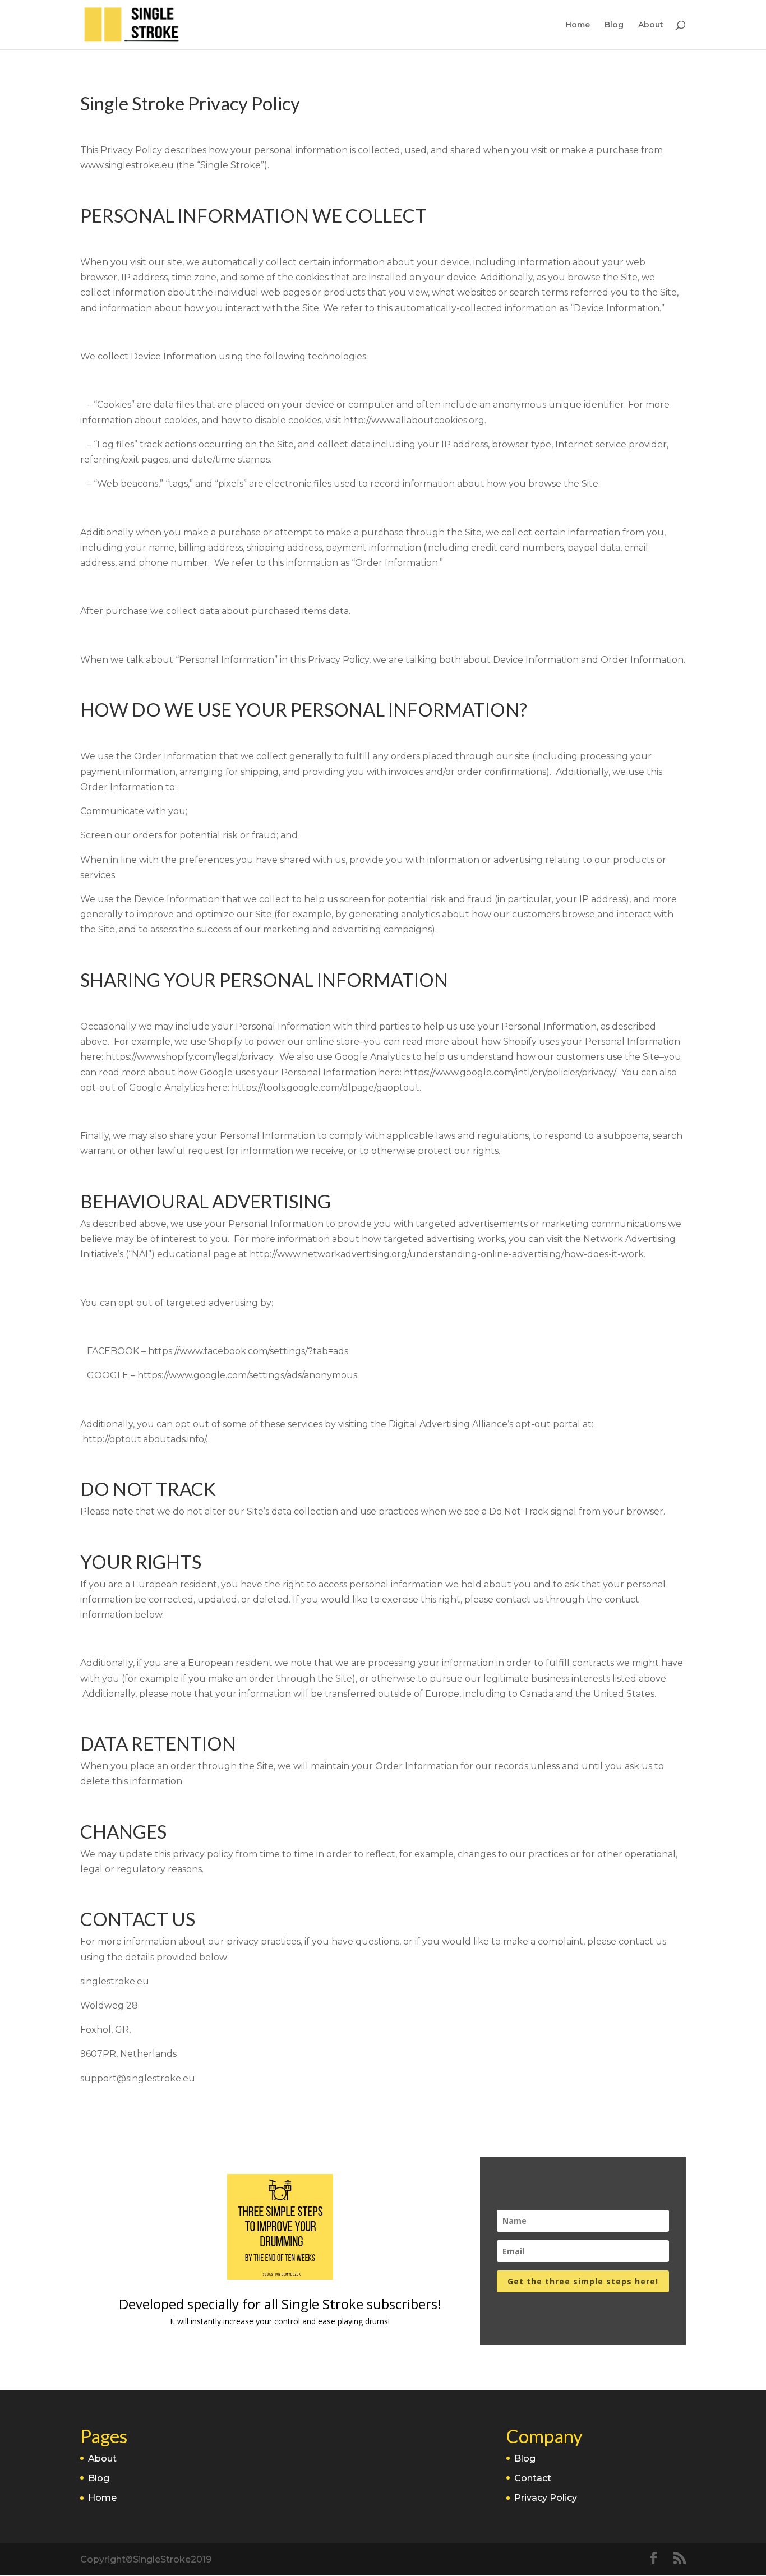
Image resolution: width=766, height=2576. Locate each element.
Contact (533, 2478)
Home (578, 25)
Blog (614, 25)
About (651, 25)
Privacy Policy (546, 2498)
